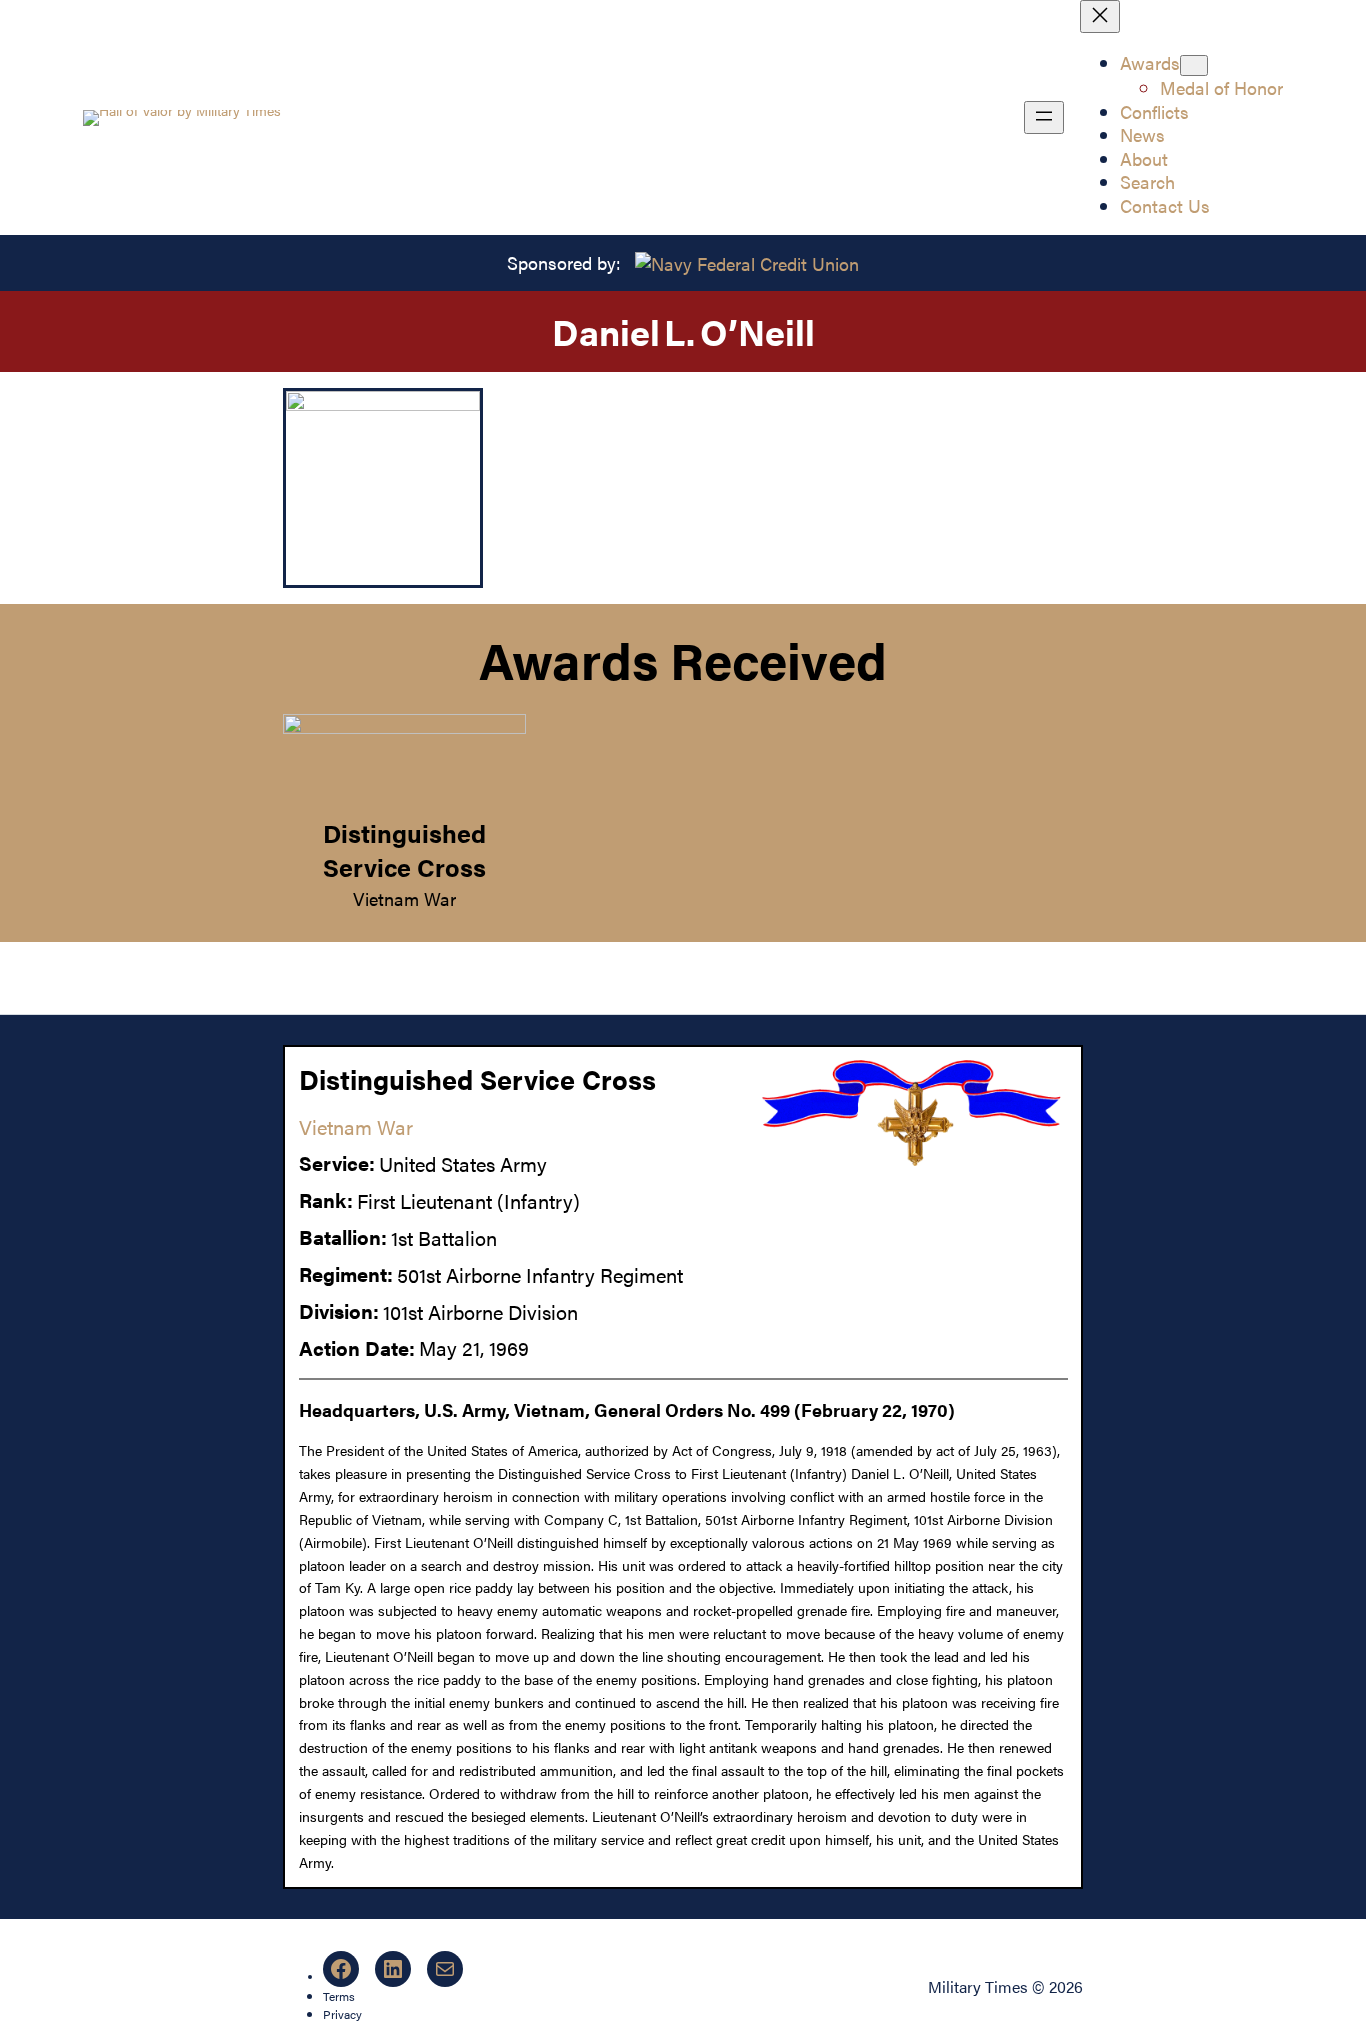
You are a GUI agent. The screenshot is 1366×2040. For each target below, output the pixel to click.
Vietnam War (404, 898)
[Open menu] (1044, 117)
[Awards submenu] (1194, 65)
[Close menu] (1100, 16)
